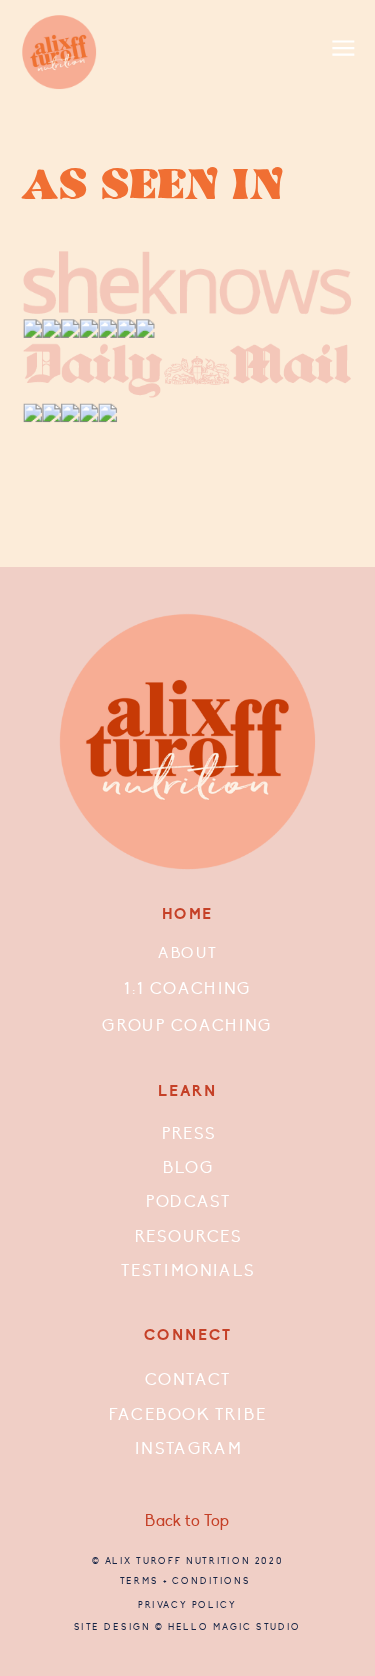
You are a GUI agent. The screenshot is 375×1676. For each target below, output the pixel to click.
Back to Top (187, 1521)
